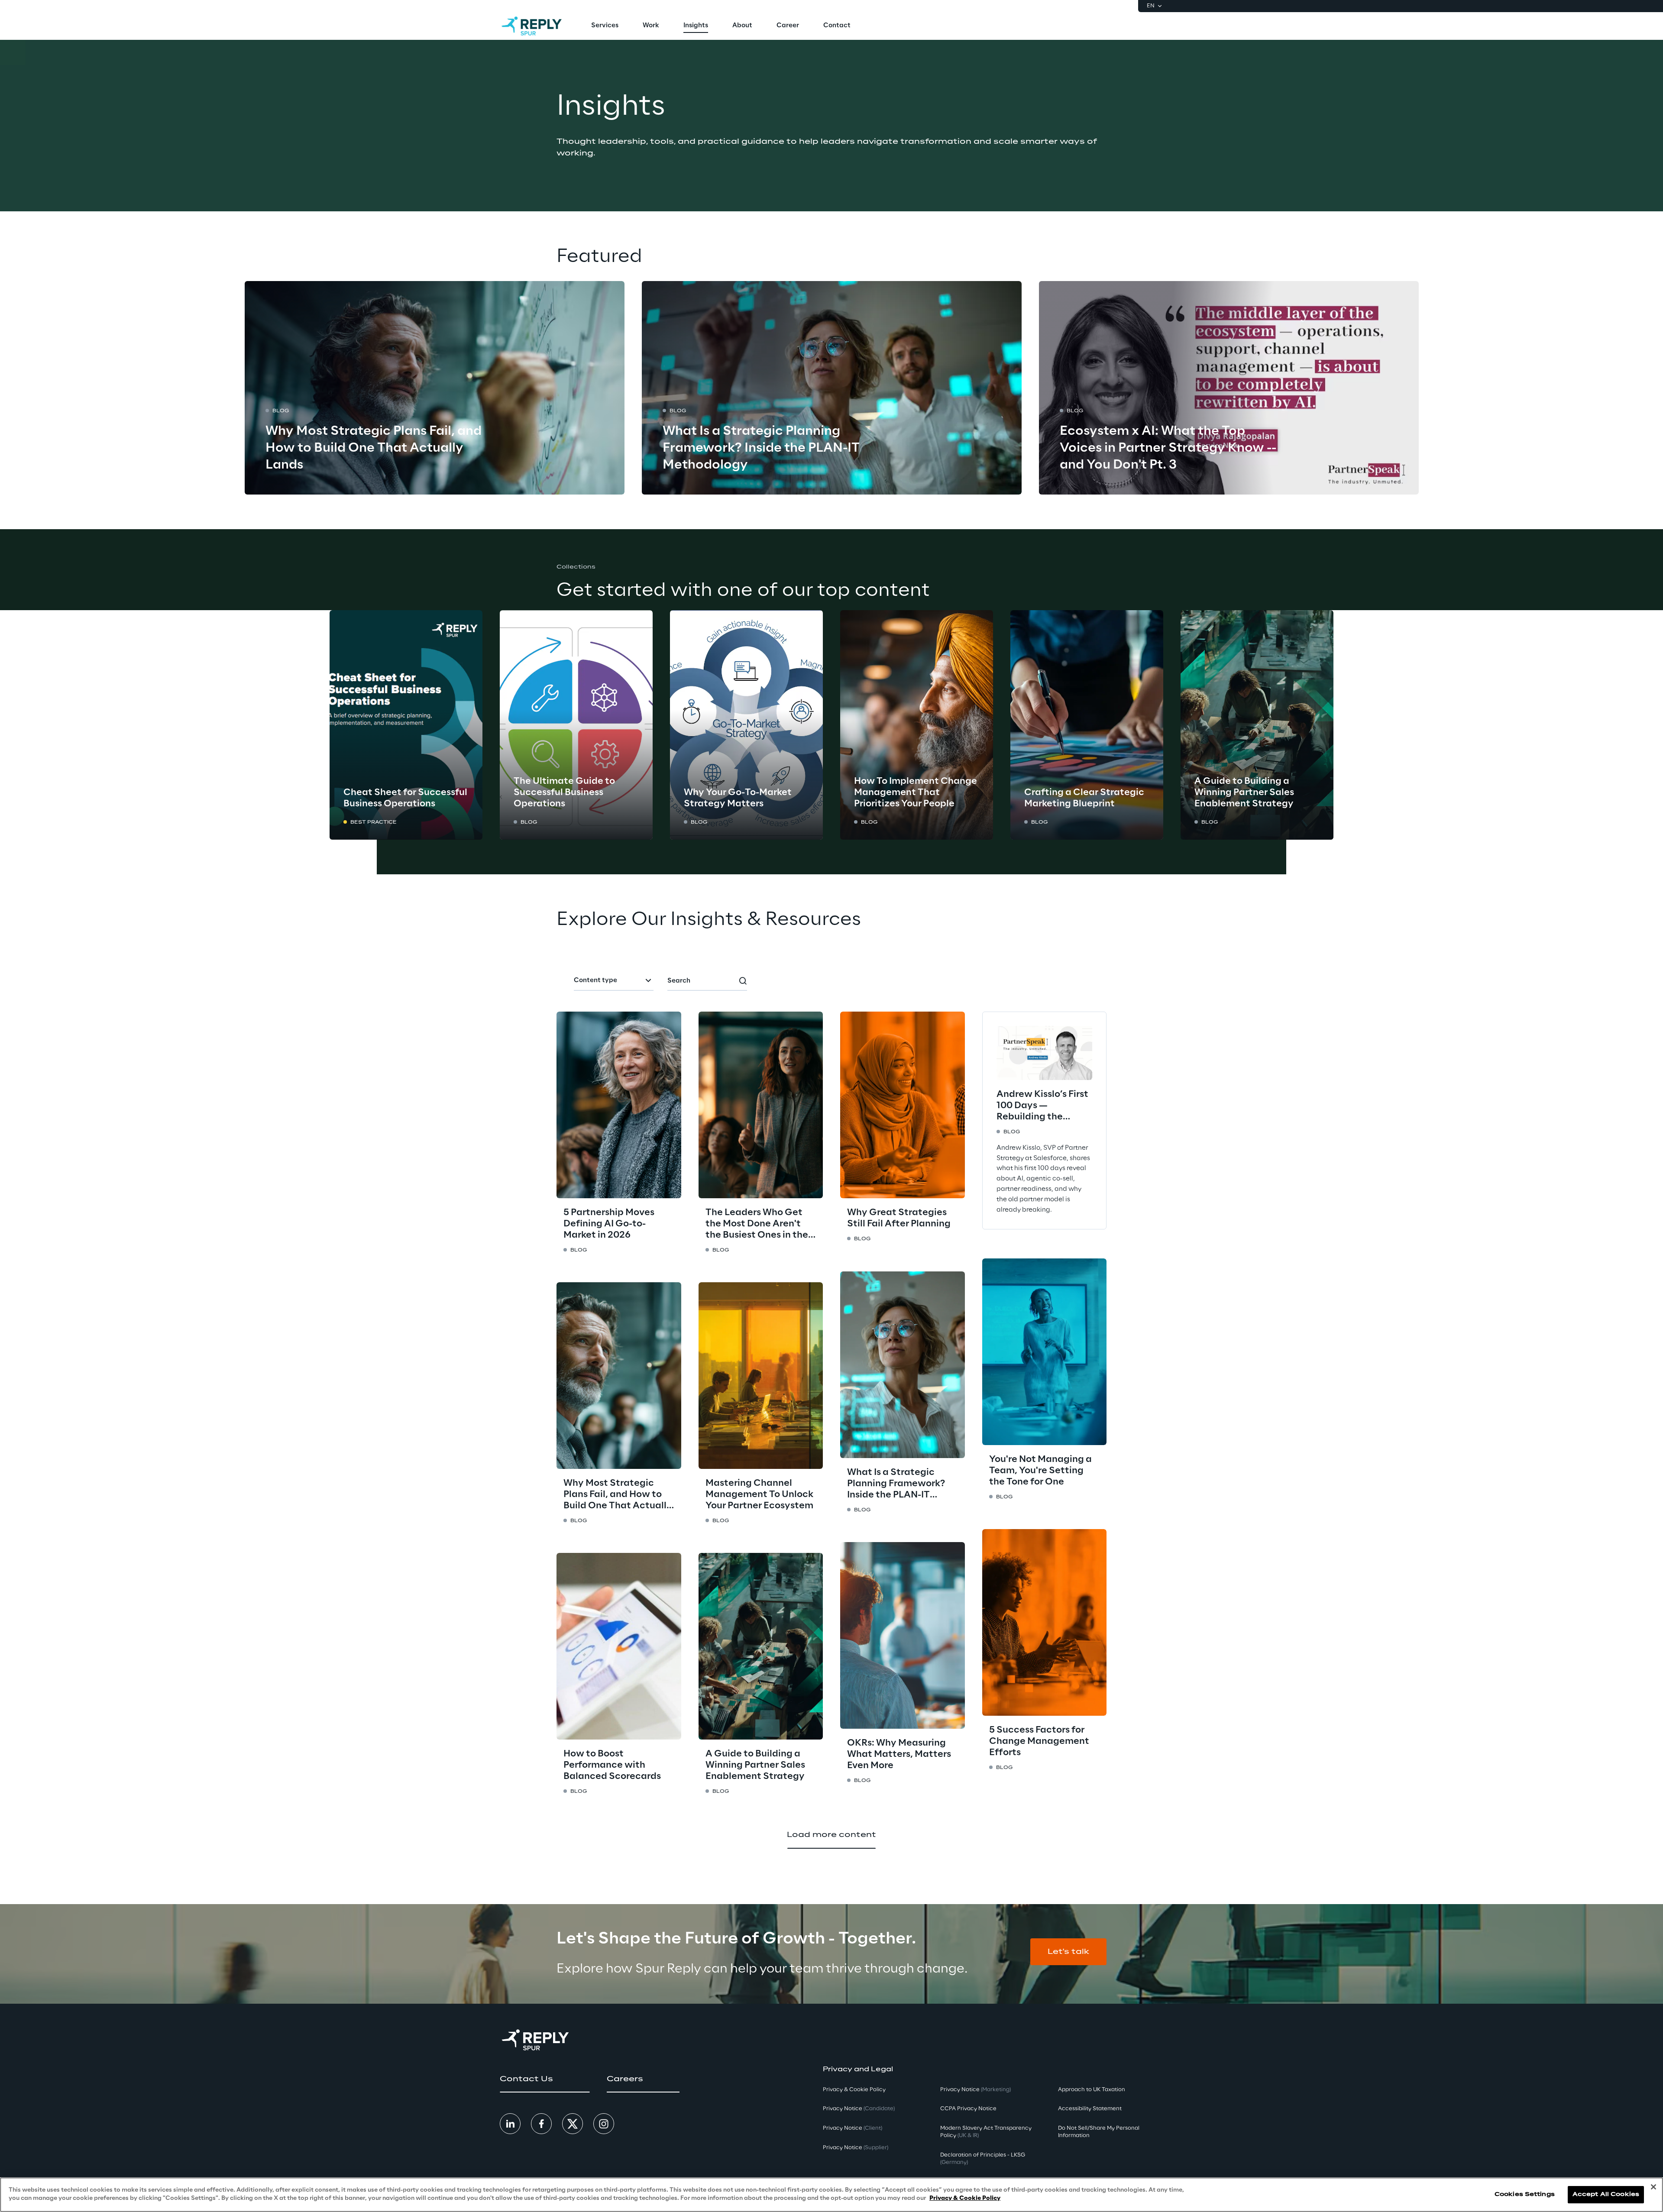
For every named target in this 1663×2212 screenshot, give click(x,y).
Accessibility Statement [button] (1090, 2109)
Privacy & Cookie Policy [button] (854, 2090)
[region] (831, 2195)
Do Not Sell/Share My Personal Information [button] (1099, 2132)
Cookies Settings (1525, 2194)
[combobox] (614, 981)
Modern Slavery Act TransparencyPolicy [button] (986, 2132)
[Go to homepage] (532, 26)
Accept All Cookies (1606, 2194)
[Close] (1653, 2187)
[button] (1068, 1952)
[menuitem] (605, 26)
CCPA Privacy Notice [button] (968, 2109)
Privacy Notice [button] (859, 2109)
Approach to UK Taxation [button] (1092, 2090)
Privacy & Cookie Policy (965, 2198)
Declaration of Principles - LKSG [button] (983, 2159)
